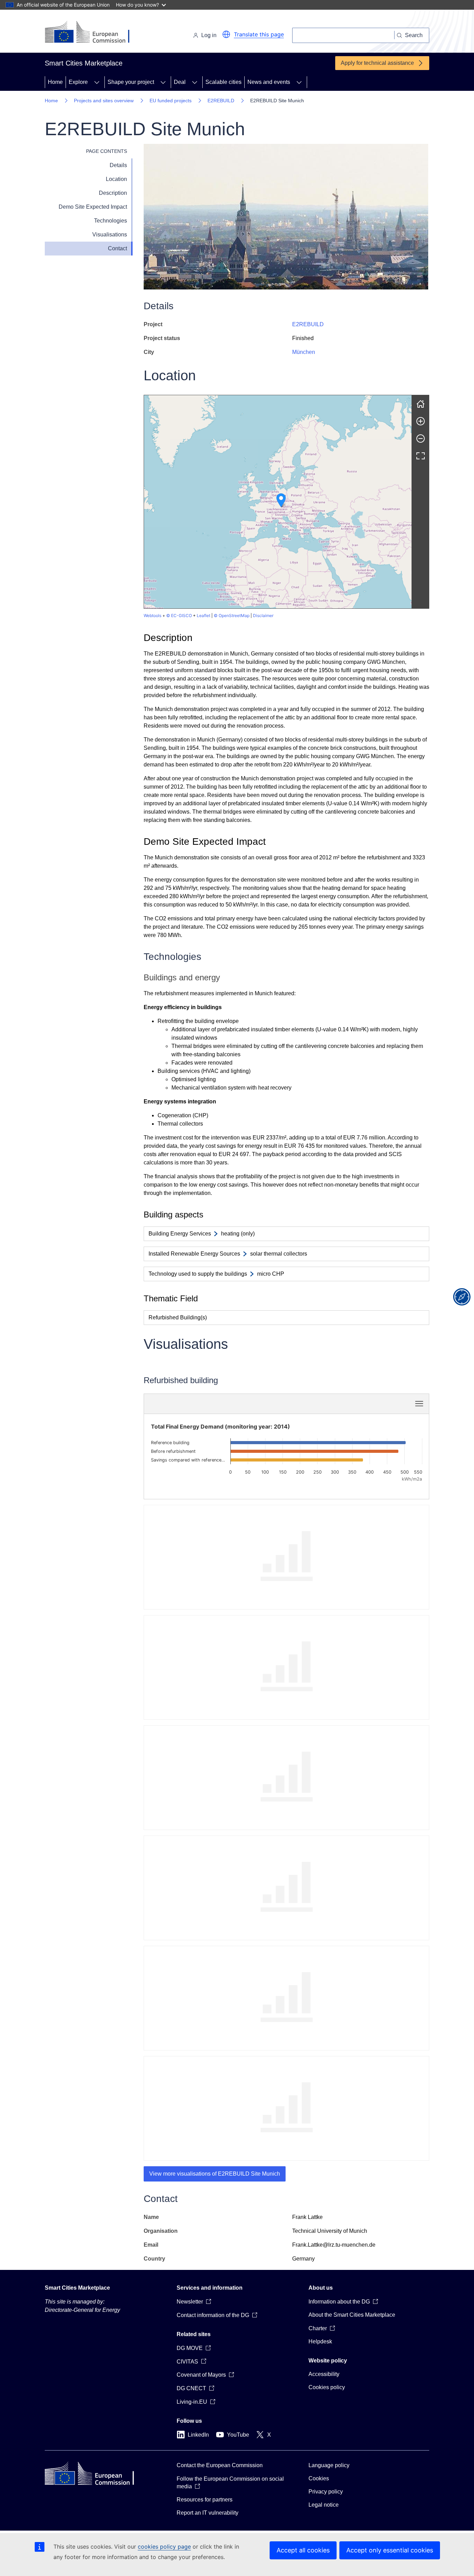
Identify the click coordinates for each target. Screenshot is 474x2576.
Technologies (111, 221)
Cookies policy (327, 2387)
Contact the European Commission (220, 2465)
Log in (209, 35)
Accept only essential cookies (390, 2550)
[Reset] (421, 404)
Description (113, 193)
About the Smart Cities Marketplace (352, 2315)
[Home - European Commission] (92, 33)
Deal (180, 82)
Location (116, 179)
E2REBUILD (221, 101)
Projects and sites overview (104, 101)
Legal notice (324, 2505)
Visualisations (110, 235)
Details (118, 165)
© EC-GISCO (179, 615)
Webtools (153, 615)
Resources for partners (205, 2500)
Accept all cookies (303, 2550)
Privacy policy (326, 2492)
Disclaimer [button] (263, 615)
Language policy (329, 2465)
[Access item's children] (97, 82)
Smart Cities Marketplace (77, 2288)
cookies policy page (164, 2547)
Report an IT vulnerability (208, 2513)
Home (55, 82)
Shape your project (131, 82)
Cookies (319, 2478)
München (304, 352)
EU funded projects (171, 101)
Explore (78, 82)
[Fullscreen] (421, 456)
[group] (278, 502)
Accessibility (324, 2374)
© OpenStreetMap (232, 615)
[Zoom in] (421, 421)
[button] (226, 34)
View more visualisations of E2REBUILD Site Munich (215, 2174)
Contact (117, 248)
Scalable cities (223, 82)
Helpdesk (320, 2341)
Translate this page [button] (259, 34)
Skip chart (224, 1404)
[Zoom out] (421, 439)
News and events (269, 82)
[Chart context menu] (419, 1404)
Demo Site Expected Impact (93, 207)
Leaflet (204, 615)
